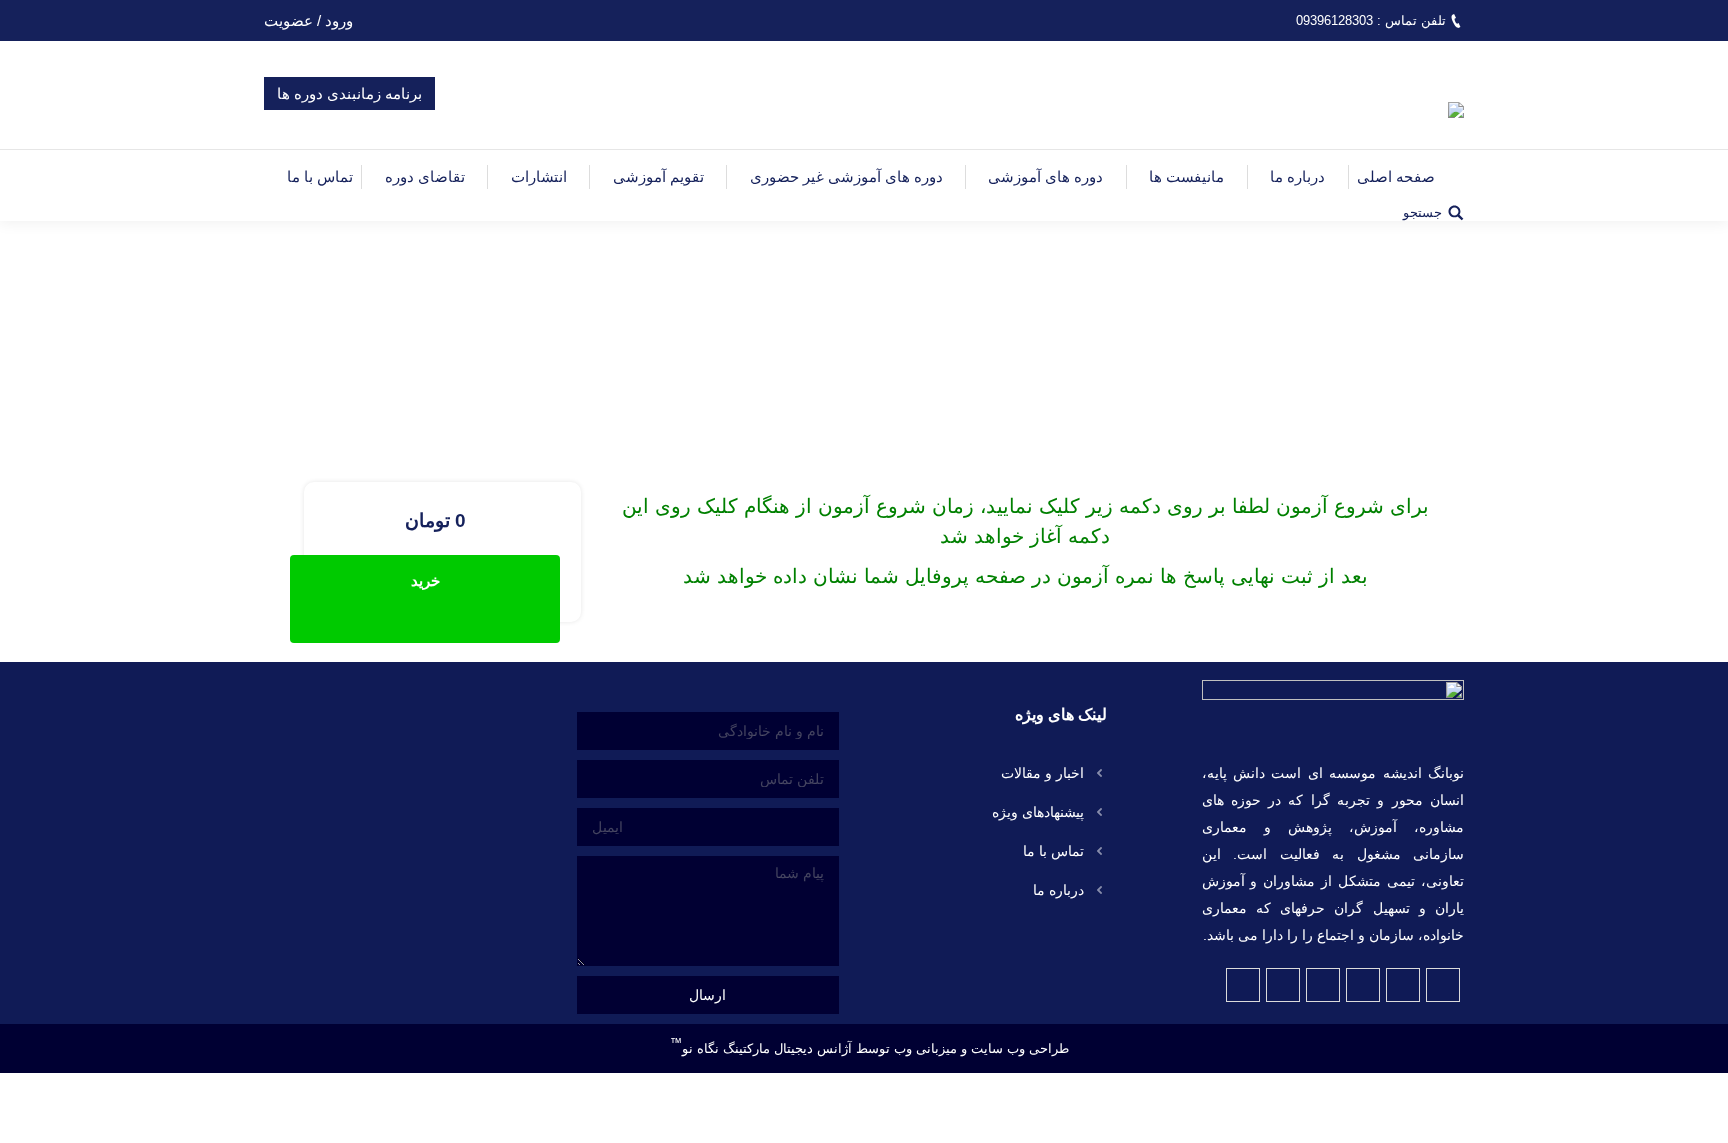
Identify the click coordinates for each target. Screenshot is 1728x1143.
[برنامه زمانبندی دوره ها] (349, 119)
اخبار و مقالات (1042, 773)
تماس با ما (1053, 851)
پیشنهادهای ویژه (1038, 812)
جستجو (1422, 212)
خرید (425, 580)
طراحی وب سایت (1020, 1048)
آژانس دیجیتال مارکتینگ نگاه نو (761, 1043)
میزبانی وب (925, 1048)
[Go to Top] (1696, 1111)
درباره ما (1058, 890)
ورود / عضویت (308, 20)
